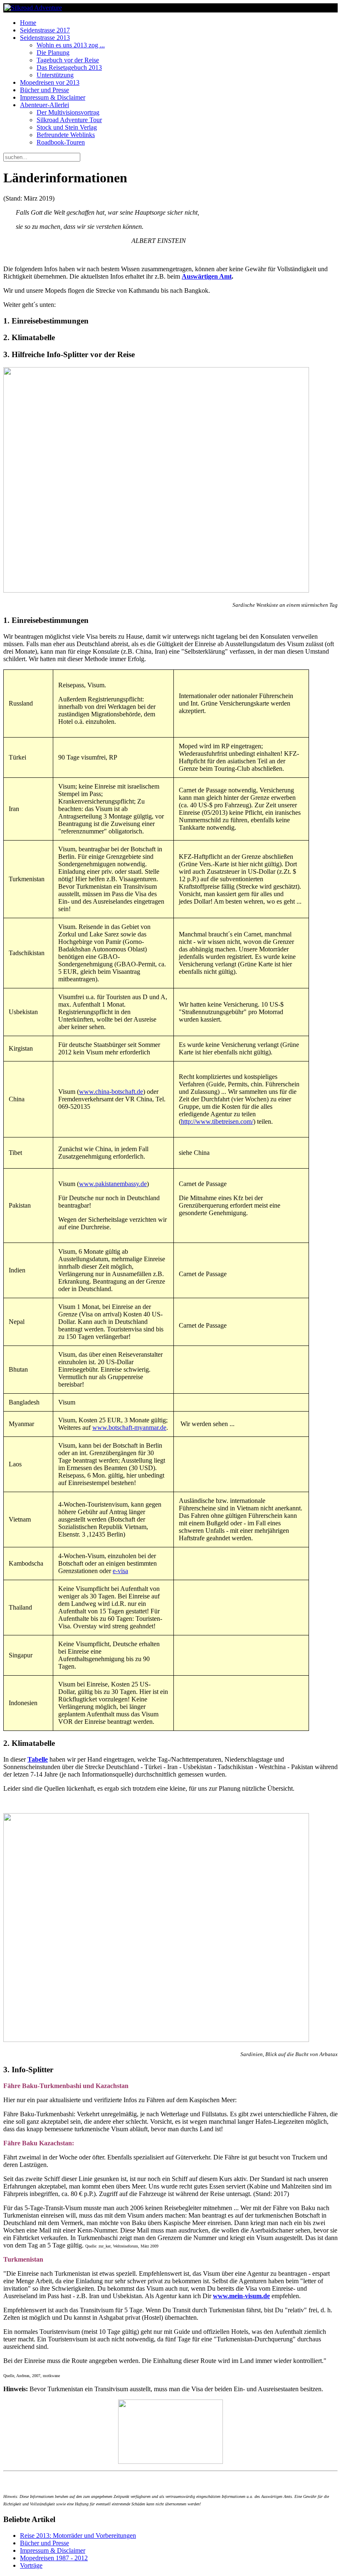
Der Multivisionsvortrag (68, 112)
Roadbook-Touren (61, 142)
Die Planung (53, 53)
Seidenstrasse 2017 (45, 30)
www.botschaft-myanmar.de (129, 1428)
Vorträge (31, 2565)
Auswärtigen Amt (207, 276)
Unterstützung (55, 75)
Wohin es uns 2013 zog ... (71, 45)
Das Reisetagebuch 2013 (69, 67)
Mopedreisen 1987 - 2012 (54, 2558)
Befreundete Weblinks (66, 135)
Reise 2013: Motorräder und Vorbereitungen (78, 2536)
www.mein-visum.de (241, 2296)
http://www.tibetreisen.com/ (217, 1121)
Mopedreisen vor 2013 (50, 82)
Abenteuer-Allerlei (44, 105)
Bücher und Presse (44, 90)
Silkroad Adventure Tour (69, 120)
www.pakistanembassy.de (113, 1184)
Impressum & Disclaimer (53, 97)
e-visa (120, 1571)
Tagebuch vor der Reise (68, 60)
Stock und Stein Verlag (67, 127)
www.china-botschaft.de (111, 1092)
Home (28, 23)
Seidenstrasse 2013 (45, 38)
